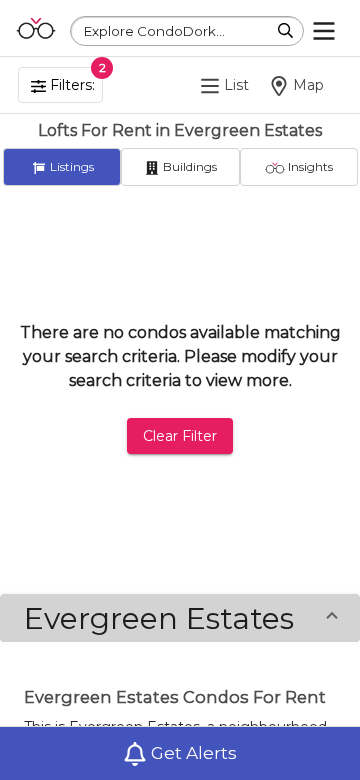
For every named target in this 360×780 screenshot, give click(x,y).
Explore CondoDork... (154, 31)
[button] (180, 618)
